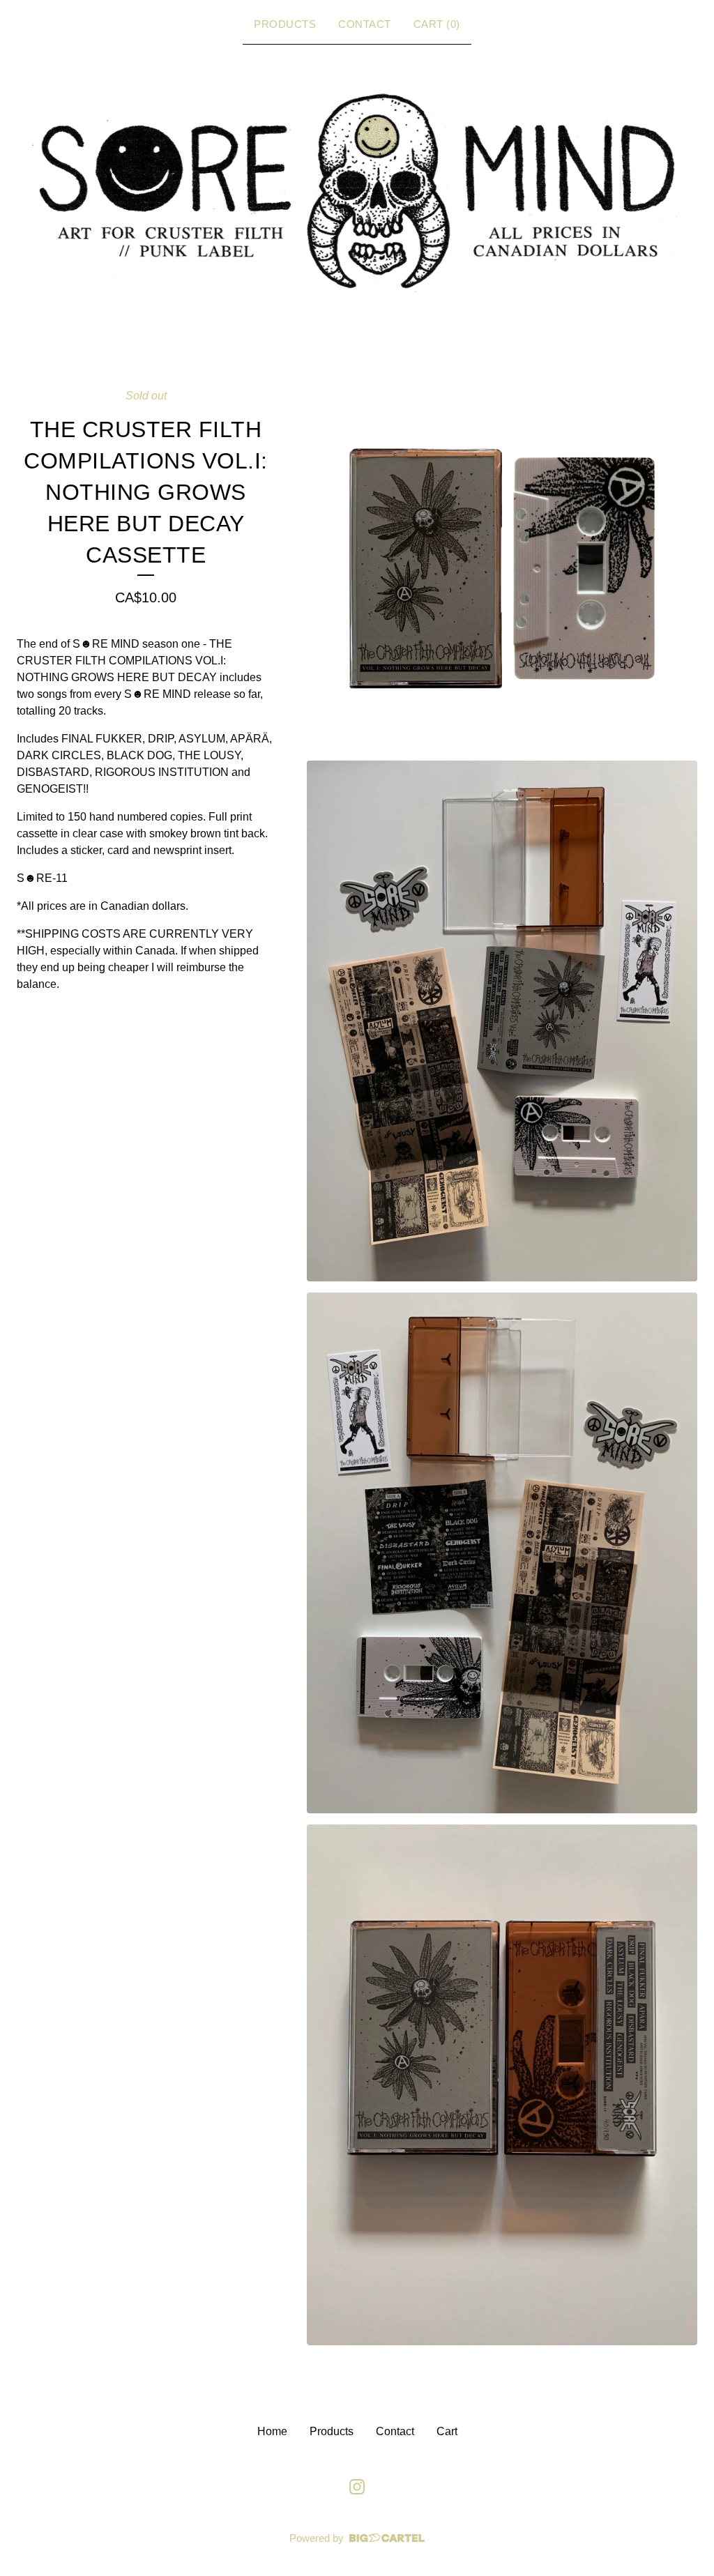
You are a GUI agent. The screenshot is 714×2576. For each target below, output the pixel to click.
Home (272, 2431)
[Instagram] (357, 2487)
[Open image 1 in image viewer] (502, 568)
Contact (365, 24)
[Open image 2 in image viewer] (502, 1021)
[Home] (357, 191)
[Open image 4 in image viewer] (502, 2085)
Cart (447, 2431)
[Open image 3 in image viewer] (502, 1553)
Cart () (437, 24)
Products (285, 24)
